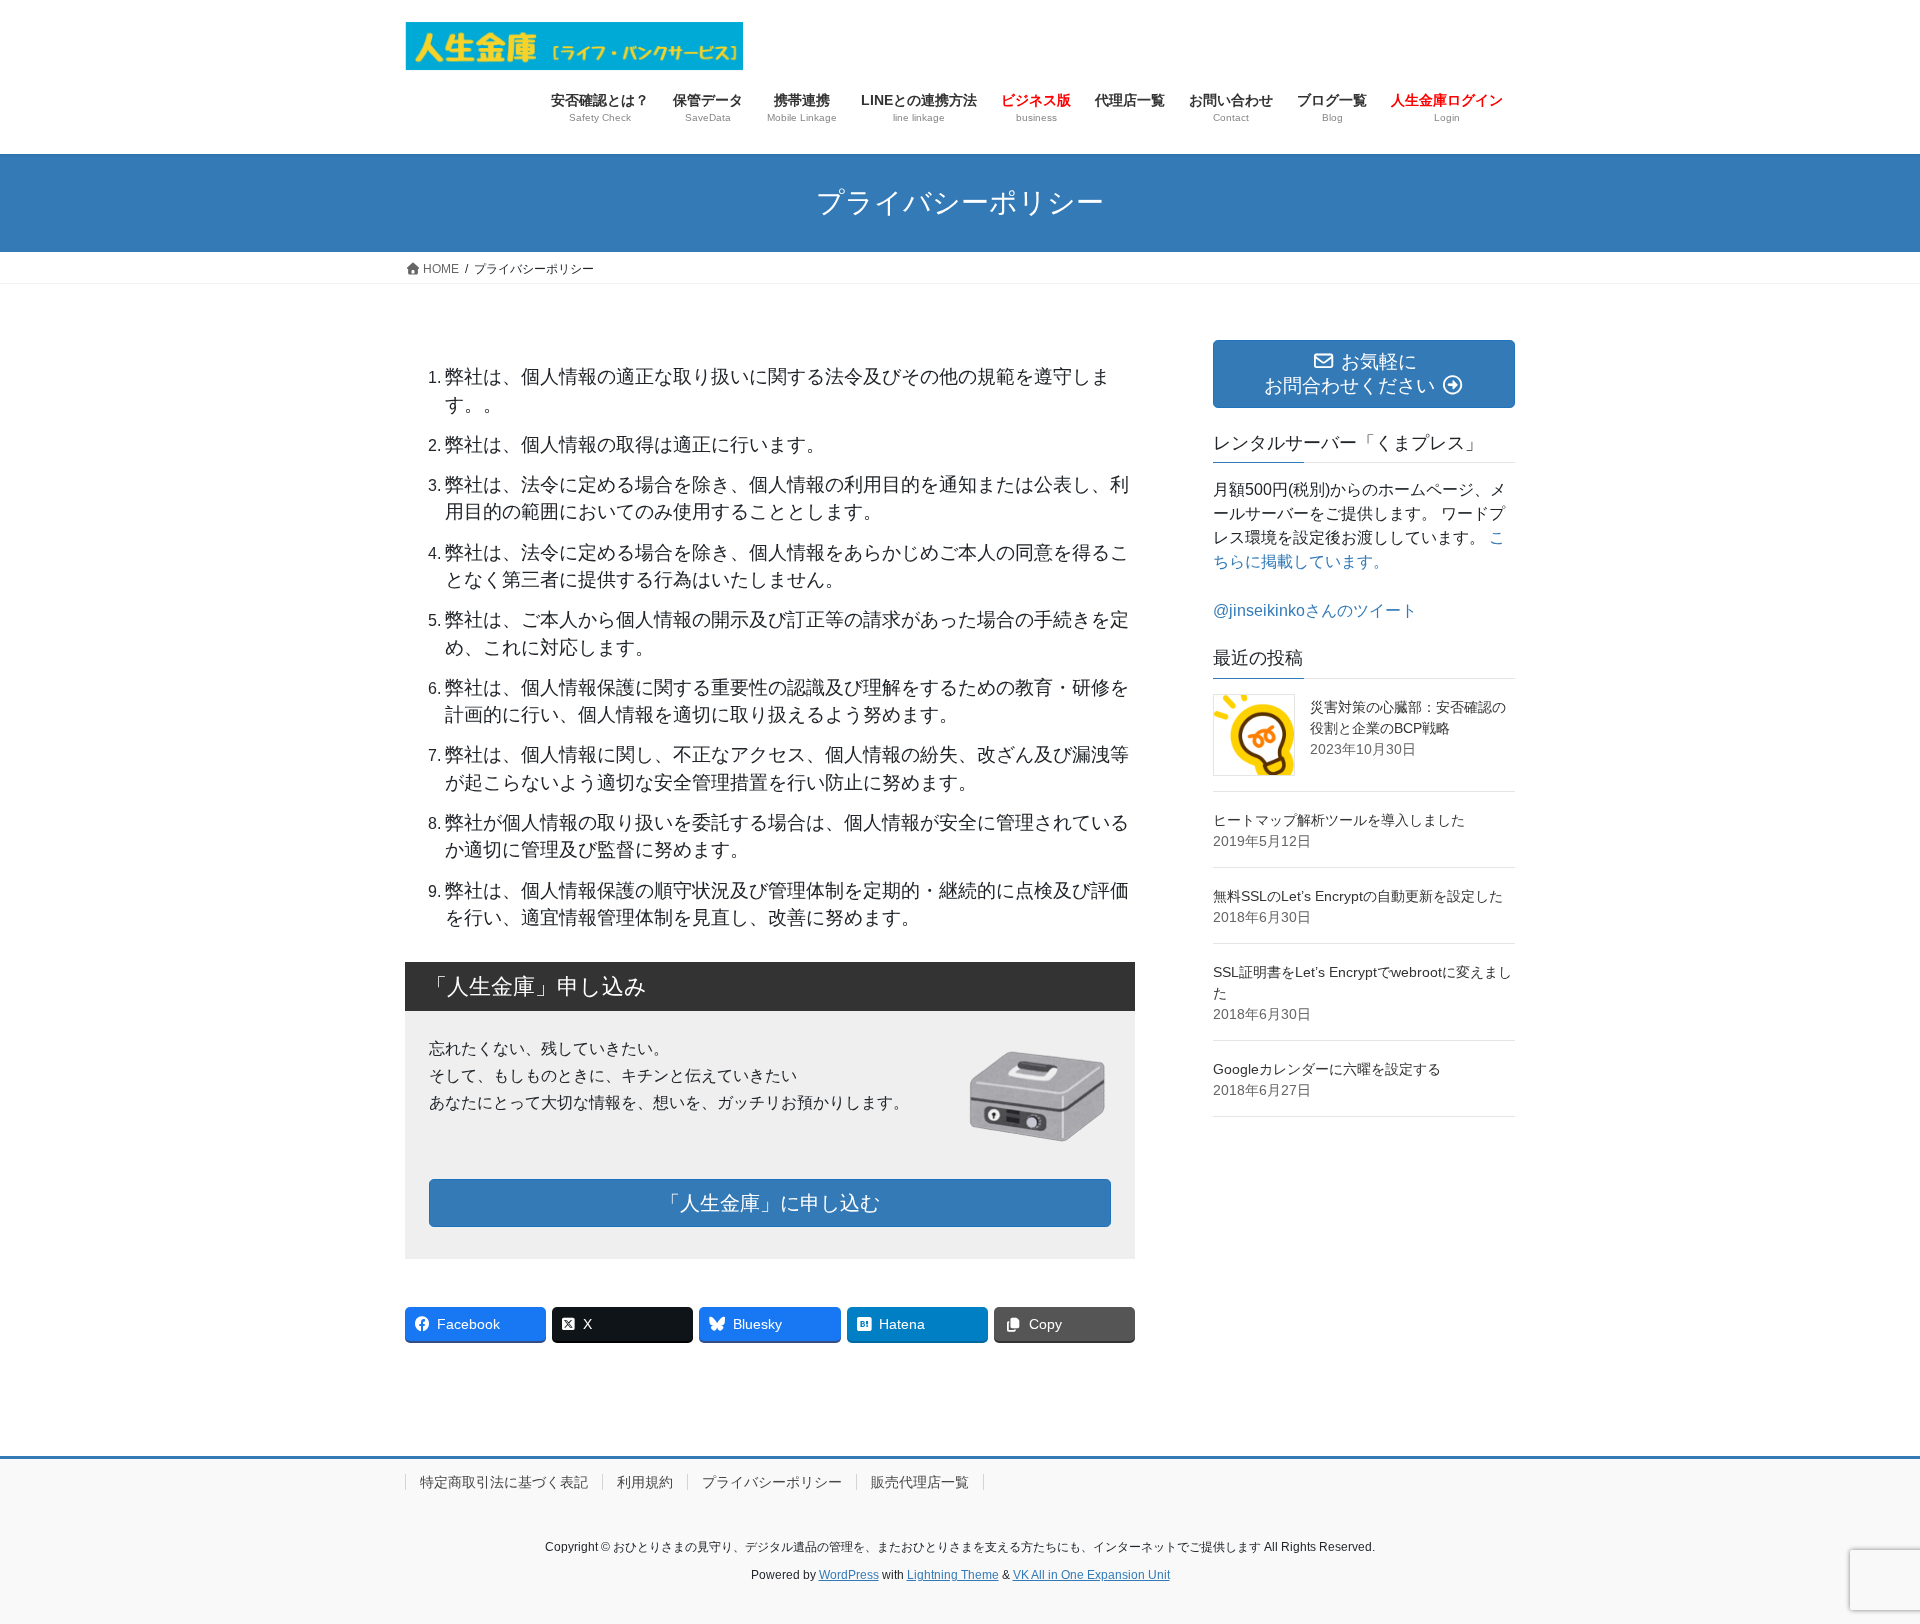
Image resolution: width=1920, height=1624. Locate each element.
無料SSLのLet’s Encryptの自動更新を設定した (1358, 896)
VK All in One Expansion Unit (1091, 1575)
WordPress (849, 1575)
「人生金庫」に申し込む (770, 1203)
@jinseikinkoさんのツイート (1315, 610)
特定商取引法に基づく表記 (504, 1482)
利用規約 (645, 1482)
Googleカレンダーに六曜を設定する (1327, 1069)
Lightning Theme (953, 1575)
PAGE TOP (1858, 1557)
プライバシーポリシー (772, 1482)
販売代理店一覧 (920, 1482)
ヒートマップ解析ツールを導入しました (1339, 820)
